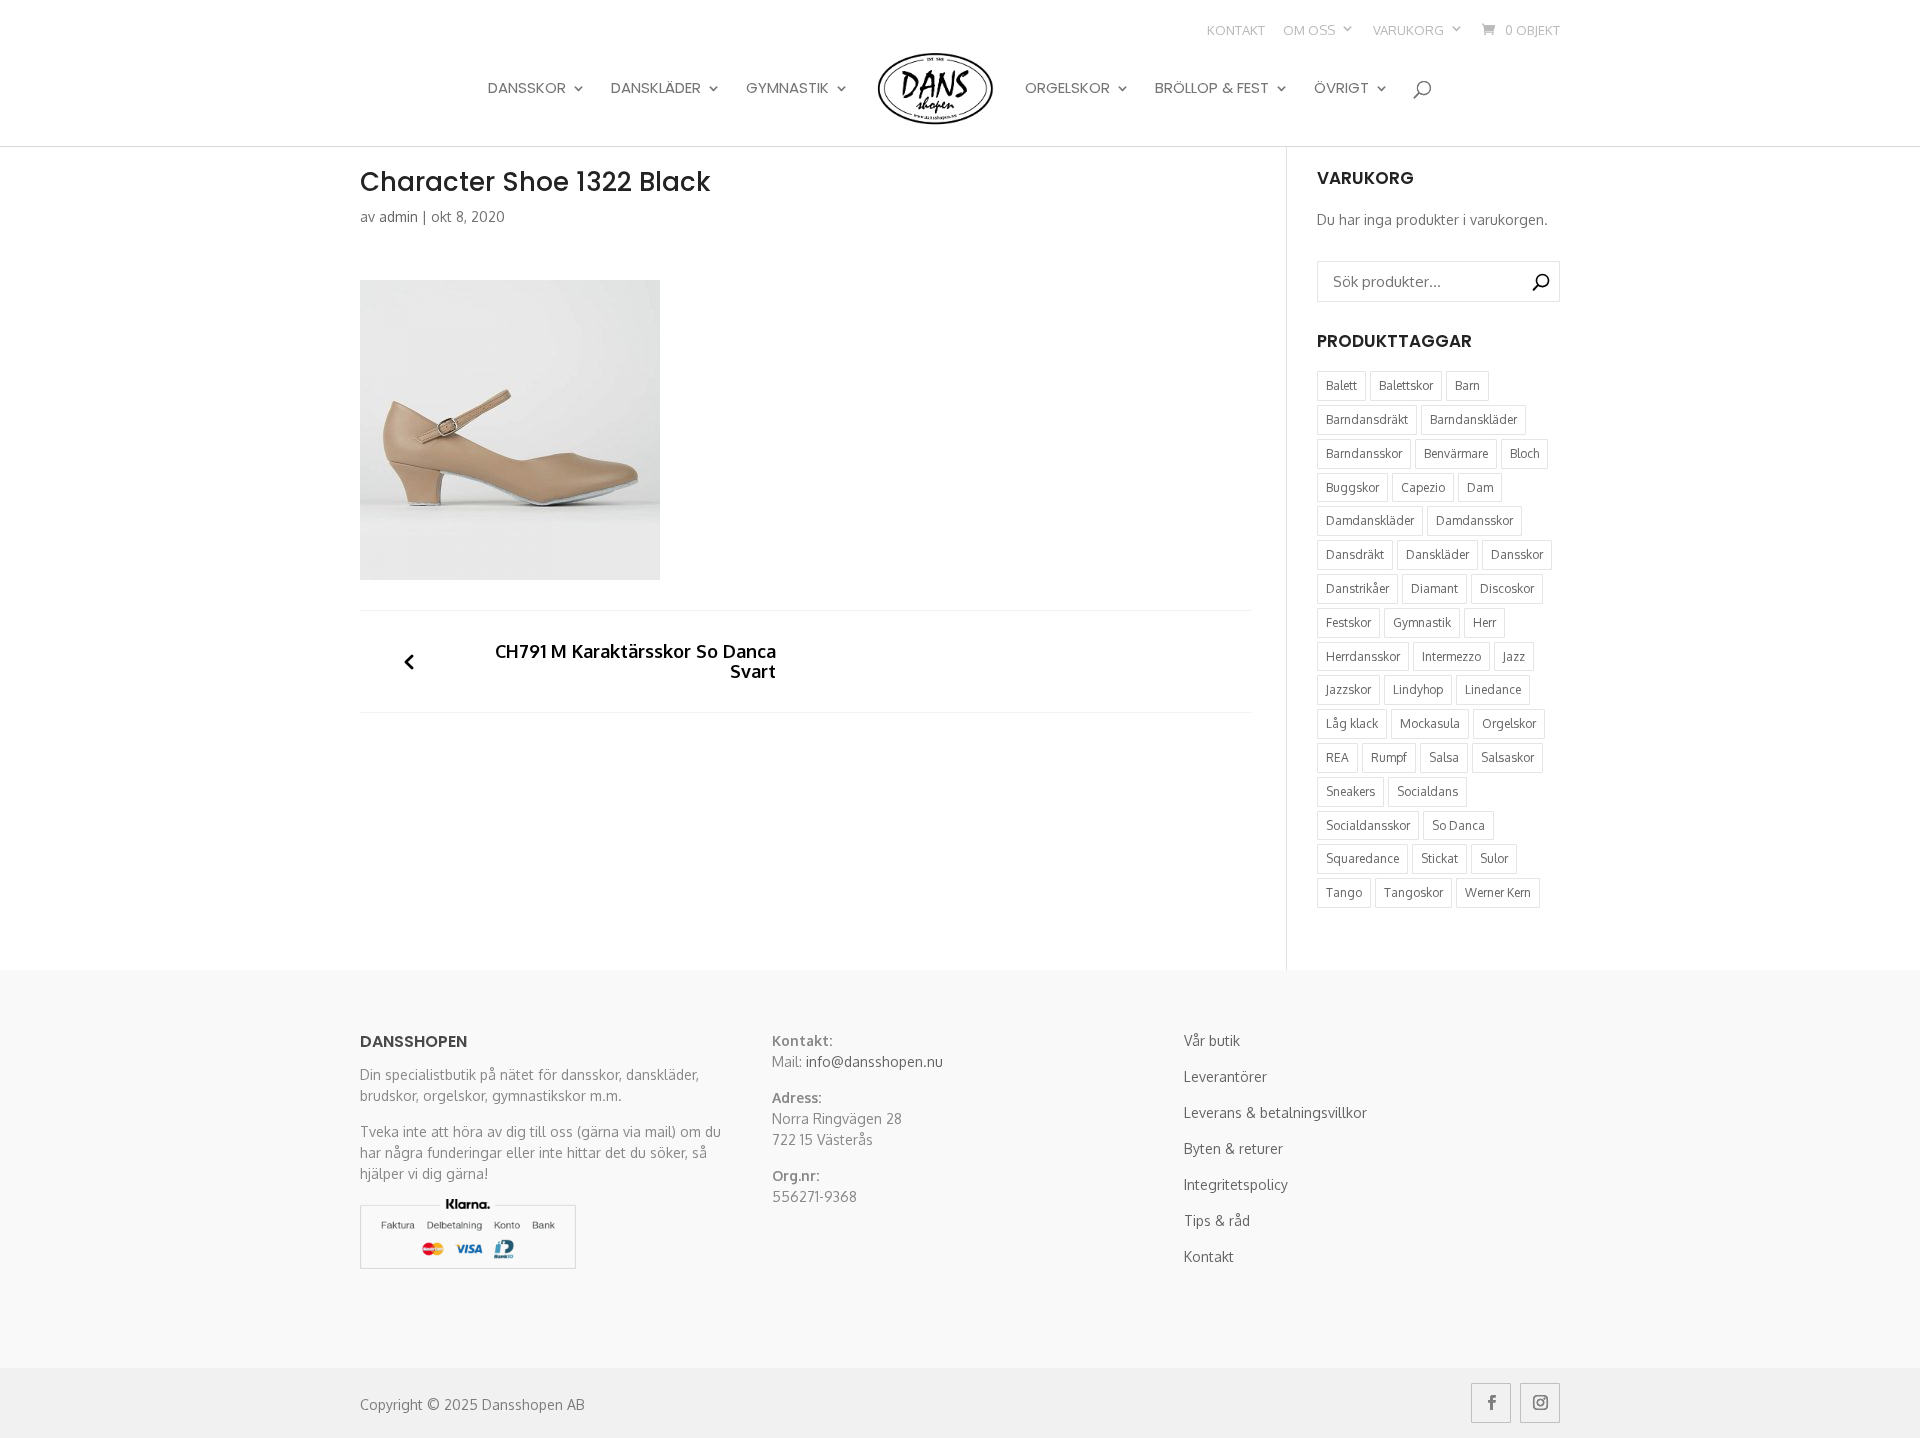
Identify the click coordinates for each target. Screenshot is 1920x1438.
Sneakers (1350, 791)
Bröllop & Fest (1212, 89)
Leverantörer (1225, 1076)
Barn (1467, 385)
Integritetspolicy (1236, 1184)
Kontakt (1236, 30)
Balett (1341, 385)
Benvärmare (1456, 453)
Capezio (1423, 487)
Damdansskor (1474, 520)
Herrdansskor (1363, 656)
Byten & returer (1233, 1148)
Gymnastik (787, 89)
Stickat (1439, 858)
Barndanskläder (1473, 419)
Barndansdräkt (1367, 419)
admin (398, 216)
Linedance (1493, 689)
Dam (1480, 487)
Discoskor (1507, 588)
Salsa (1444, 757)
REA (1337, 757)
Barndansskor (1364, 453)
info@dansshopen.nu (874, 1061)
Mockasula (1430, 723)
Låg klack (1352, 723)
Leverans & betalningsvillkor (1275, 1112)
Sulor (1494, 858)
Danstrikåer (1357, 588)
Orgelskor (1067, 89)
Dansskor (527, 89)
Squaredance (1362, 858)
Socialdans (1427, 791)
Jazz (1514, 656)
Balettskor (1406, 385)
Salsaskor (1507, 757)
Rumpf (1389, 757)
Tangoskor (1413, 892)
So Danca (1458, 825)
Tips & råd (1217, 1220)
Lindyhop (1418, 689)
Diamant (1434, 588)
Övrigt (1341, 89)
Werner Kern (1498, 892)
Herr (1484, 622)
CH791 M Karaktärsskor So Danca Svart (635, 661)
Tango (1344, 892)
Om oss (1309, 30)
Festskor (1348, 622)
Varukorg (1408, 30)
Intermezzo (1451, 656)
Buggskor (1352, 487)
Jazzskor (1348, 689)
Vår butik (1212, 1040)
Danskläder (656, 89)
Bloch (1524, 453)
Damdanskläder (1370, 520)
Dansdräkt (1355, 554)
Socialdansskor (1368, 825)
